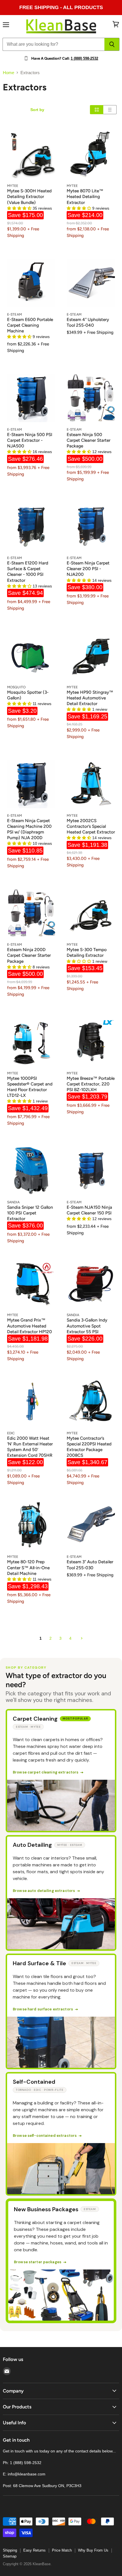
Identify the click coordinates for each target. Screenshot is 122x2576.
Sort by (37, 110)
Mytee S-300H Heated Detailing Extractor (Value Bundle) (29, 196)
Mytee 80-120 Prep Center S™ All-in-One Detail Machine (28, 1567)
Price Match (62, 2550)
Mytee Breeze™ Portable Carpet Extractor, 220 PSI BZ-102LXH (91, 1084)
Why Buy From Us (93, 2550)
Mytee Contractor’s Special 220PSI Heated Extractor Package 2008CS (89, 1447)
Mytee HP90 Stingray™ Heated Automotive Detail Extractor (90, 698)
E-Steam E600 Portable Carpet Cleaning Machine (30, 325)
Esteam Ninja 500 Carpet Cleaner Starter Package (89, 440)
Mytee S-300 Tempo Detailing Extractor (87, 952)
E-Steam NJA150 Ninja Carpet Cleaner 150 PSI (89, 1210)
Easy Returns (34, 2550)
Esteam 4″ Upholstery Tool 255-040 (88, 322)
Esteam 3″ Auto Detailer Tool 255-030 (90, 1565)
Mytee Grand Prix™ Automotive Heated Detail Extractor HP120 (30, 1326)
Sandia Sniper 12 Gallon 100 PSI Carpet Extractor (30, 1213)
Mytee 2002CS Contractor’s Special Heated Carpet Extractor (91, 826)
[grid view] (97, 110)
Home (9, 73)
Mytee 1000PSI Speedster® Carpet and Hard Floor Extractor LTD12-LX (30, 1087)
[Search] (112, 44)
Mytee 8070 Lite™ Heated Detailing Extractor (85, 196)
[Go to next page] (81, 1638)
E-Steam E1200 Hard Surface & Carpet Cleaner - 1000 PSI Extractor (28, 571)
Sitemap (10, 2556)
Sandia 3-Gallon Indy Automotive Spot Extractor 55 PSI (87, 1326)
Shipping (10, 2550)
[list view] (110, 110)
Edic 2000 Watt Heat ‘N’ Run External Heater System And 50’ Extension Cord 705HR (30, 1447)
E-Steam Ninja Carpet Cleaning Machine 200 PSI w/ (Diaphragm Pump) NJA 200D (29, 829)
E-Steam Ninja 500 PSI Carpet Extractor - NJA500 (30, 440)
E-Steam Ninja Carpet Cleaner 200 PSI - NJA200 (88, 569)
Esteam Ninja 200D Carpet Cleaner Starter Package (29, 955)
